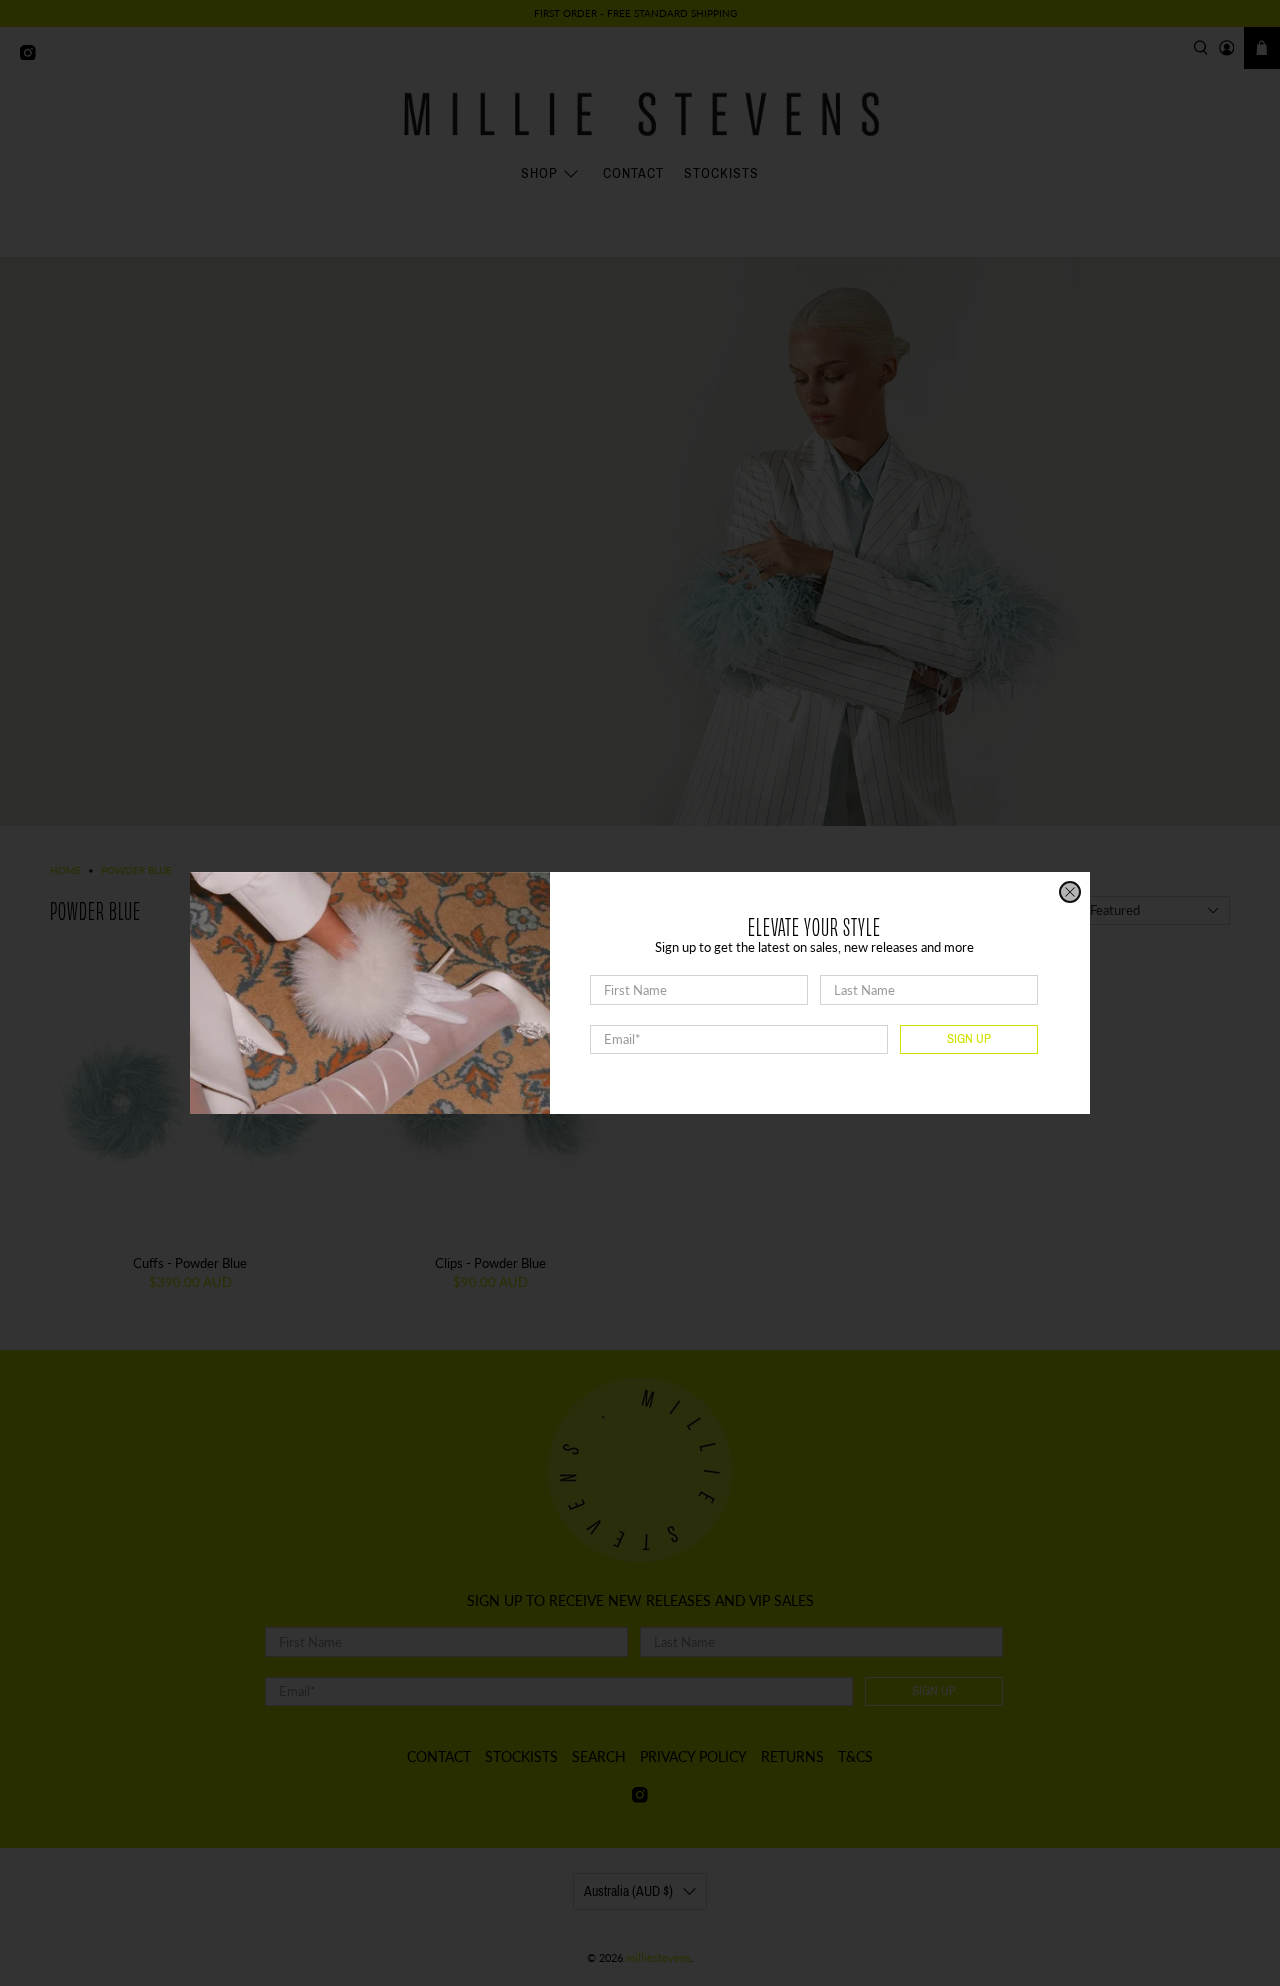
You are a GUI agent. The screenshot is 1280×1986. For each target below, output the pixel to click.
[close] (1070, 892)
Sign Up (969, 1039)
